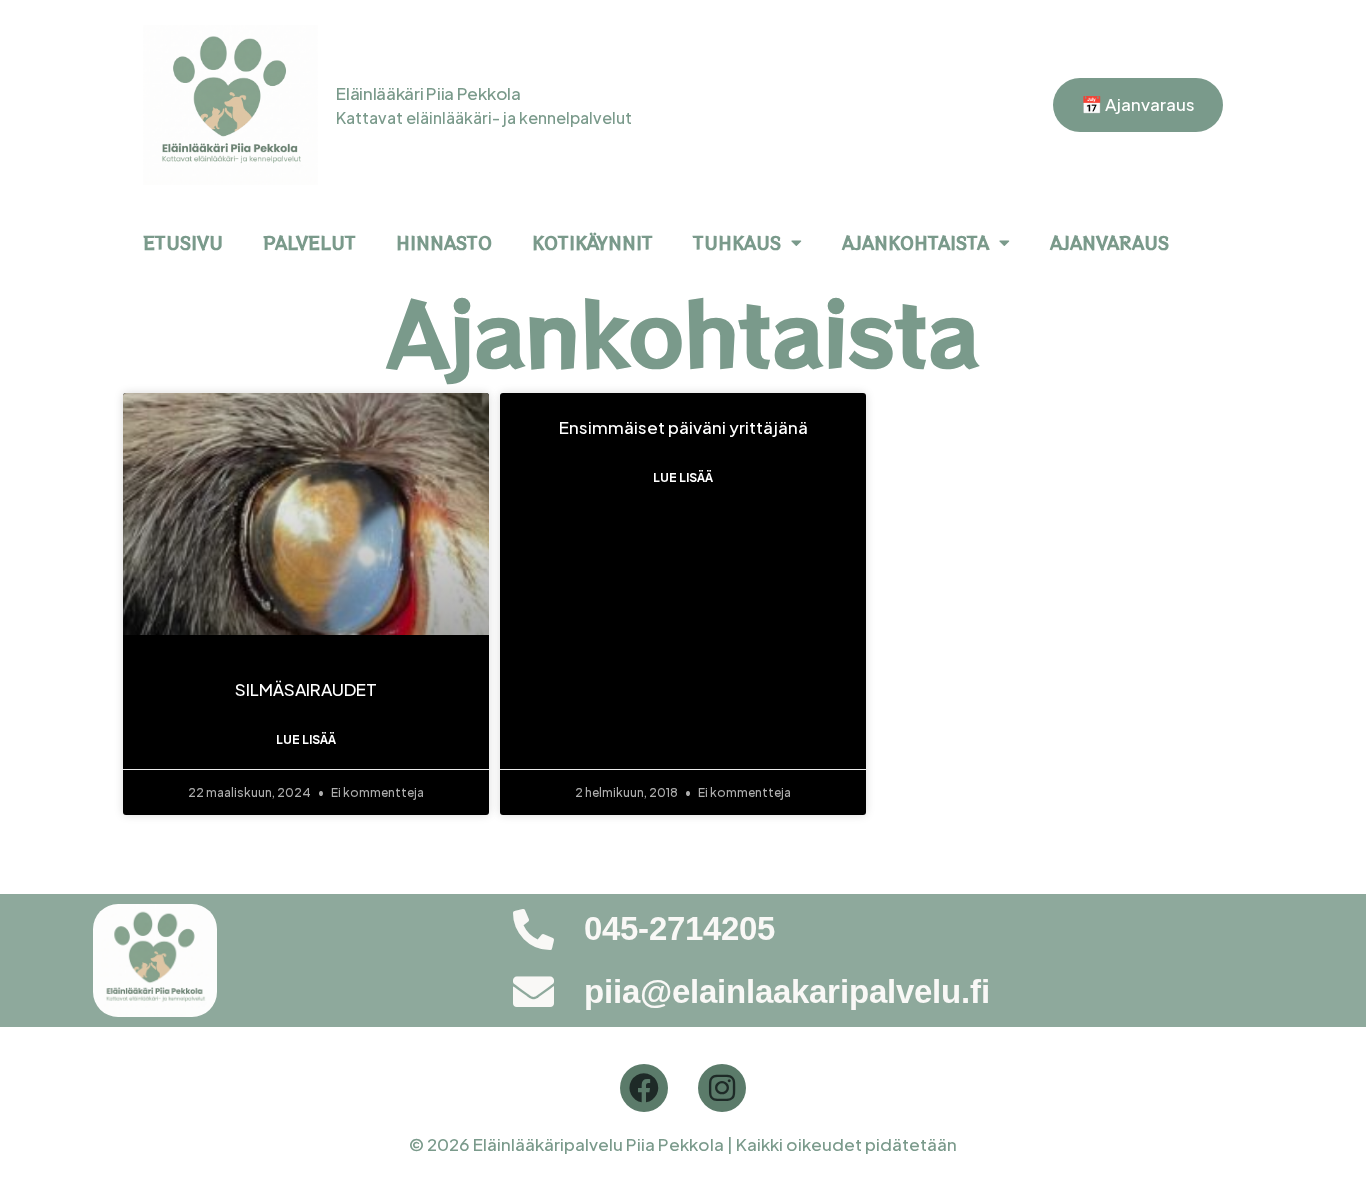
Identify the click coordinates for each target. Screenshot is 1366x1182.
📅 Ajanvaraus (1138, 104)
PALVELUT (309, 242)
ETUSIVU (183, 242)
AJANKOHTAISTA (915, 242)
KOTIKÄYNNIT (592, 242)
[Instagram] (722, 1088)
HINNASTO (444, 242)
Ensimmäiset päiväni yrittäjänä (683, 427)
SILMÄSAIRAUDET (306, 689)
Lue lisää (306, 739)
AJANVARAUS (1109, 242)
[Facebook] (644, 1088)
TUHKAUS (737, 242)
